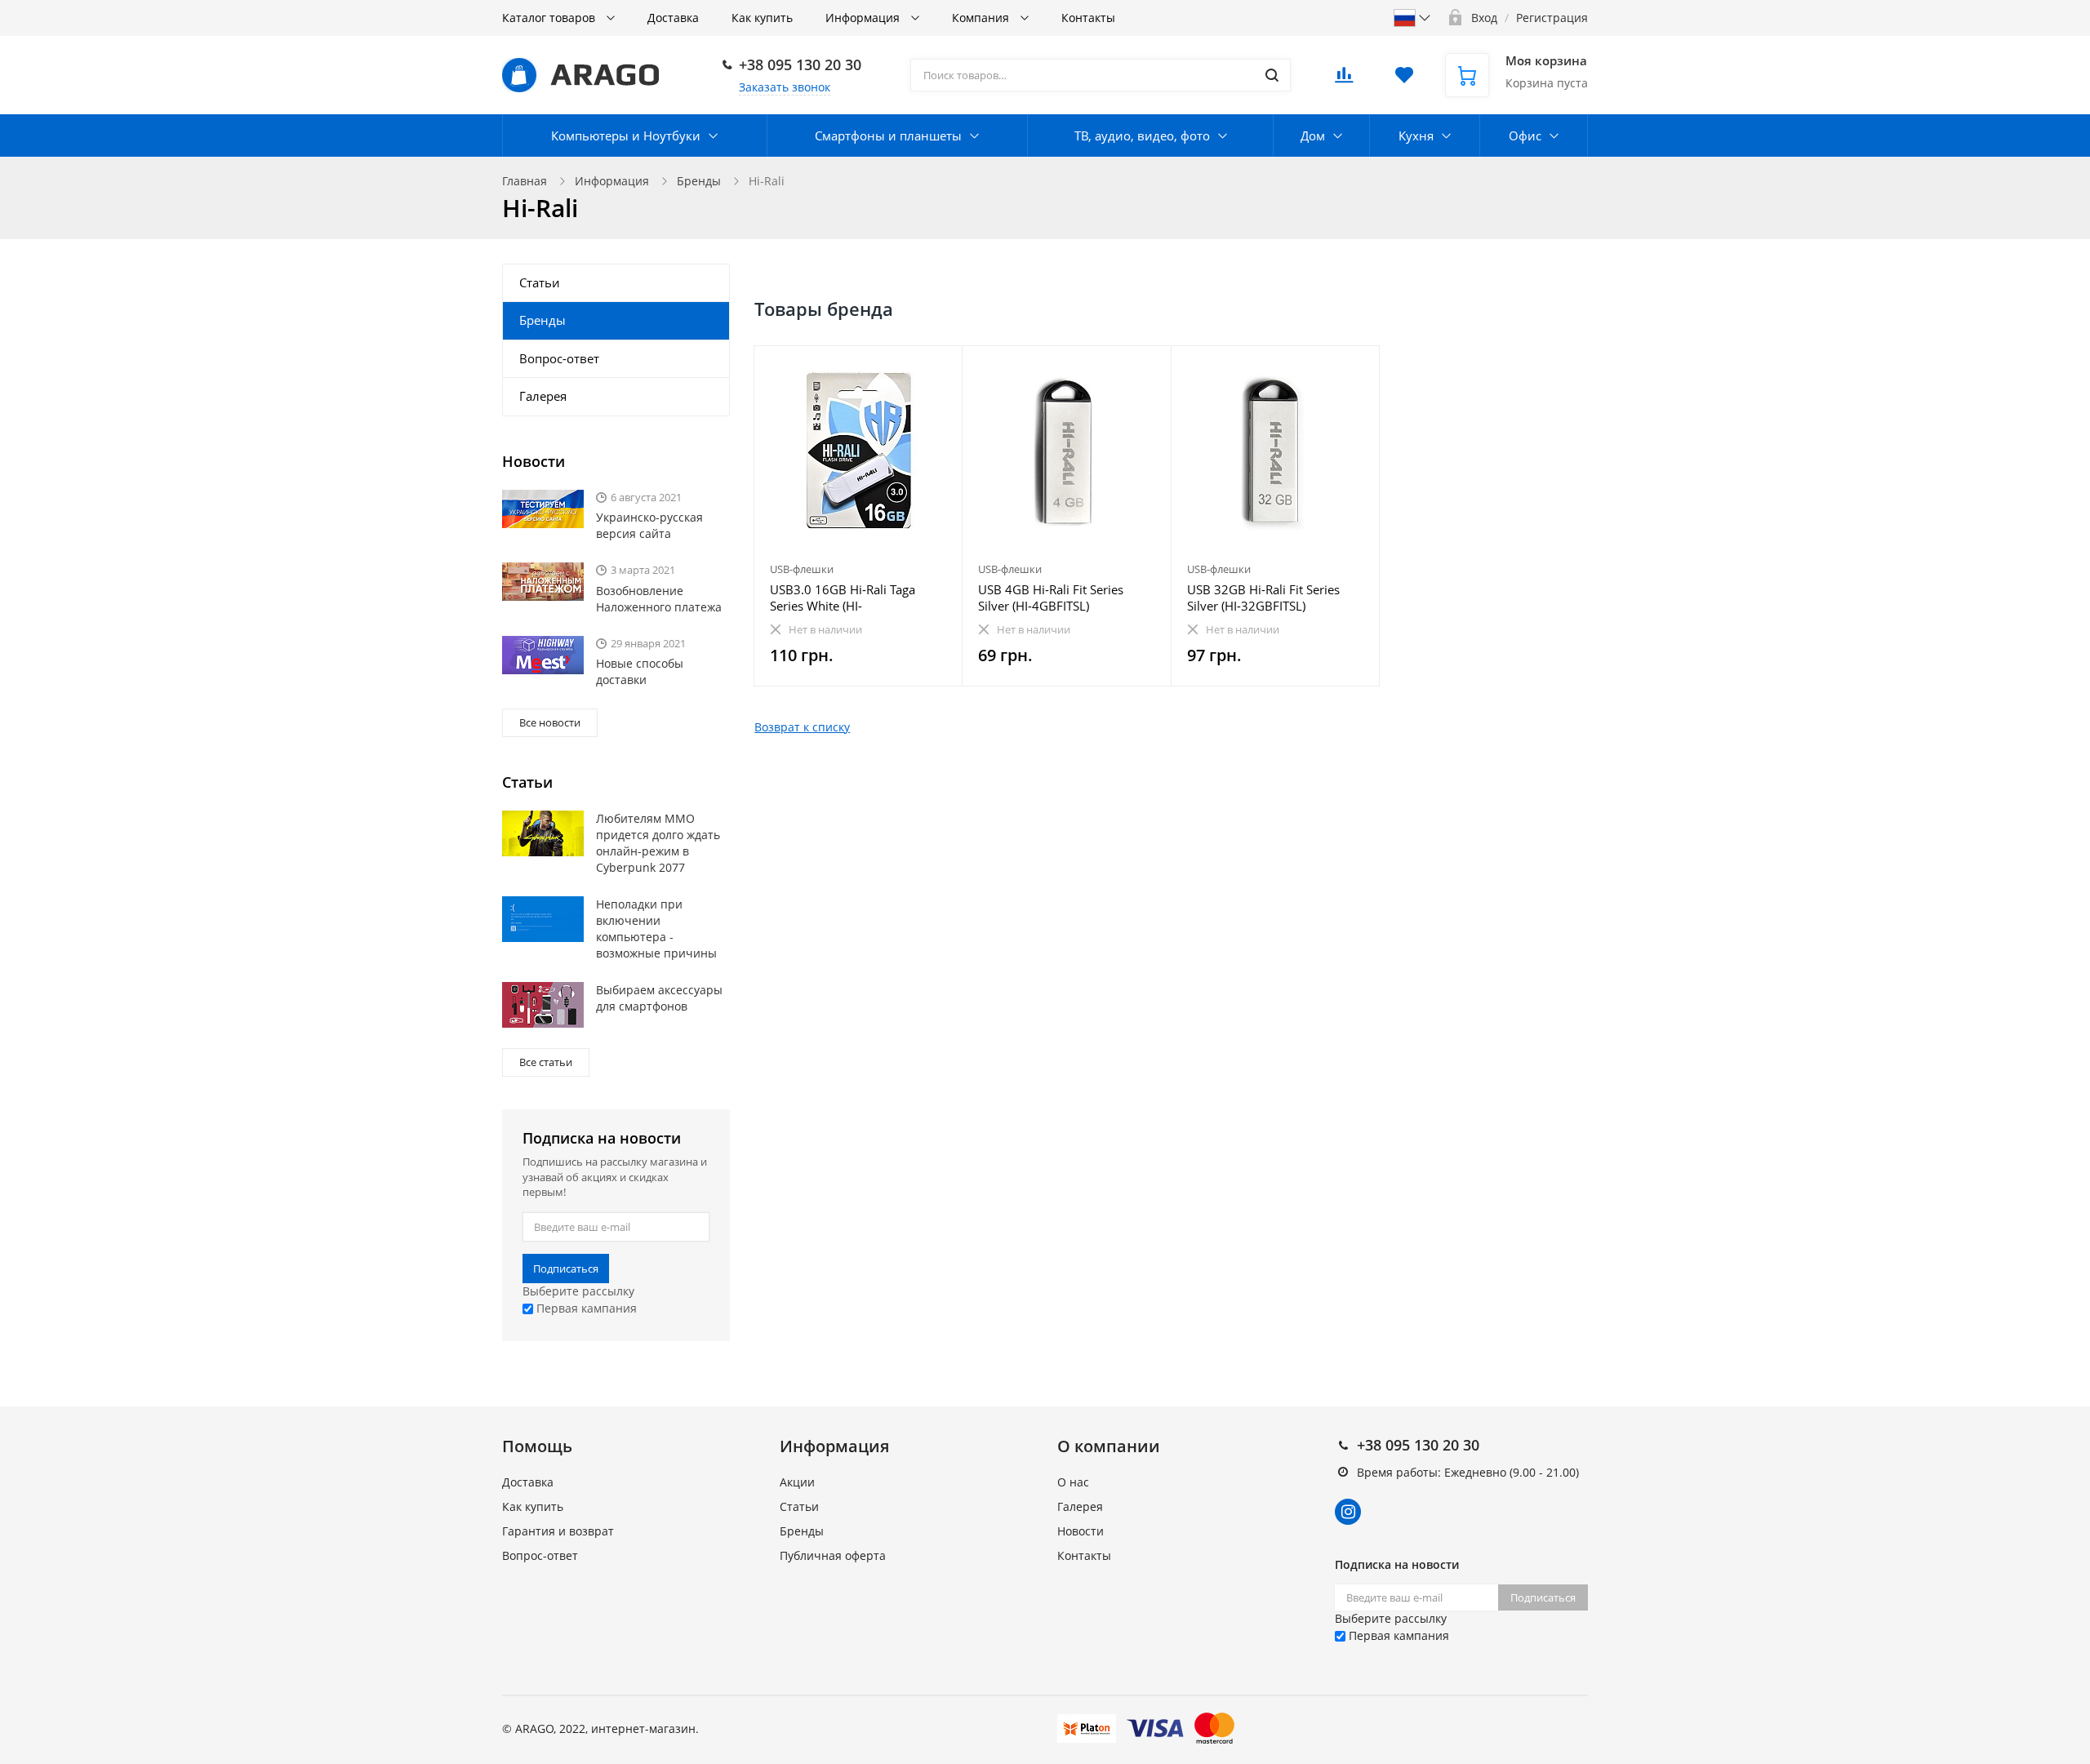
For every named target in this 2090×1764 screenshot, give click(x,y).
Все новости (550, 722)
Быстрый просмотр (858, 450)
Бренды (699, 181)
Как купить (762, 18)
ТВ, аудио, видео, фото (1142, 136)
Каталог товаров (550, 18)
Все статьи (546, 1062)
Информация (864, 18)
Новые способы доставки (640, 671)
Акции (797, 1482)
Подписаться (566, 1269)
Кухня (1416, 136)
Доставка (673, 18)
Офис (1525, 136)
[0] (1344, 80)
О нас (1073, 1482)
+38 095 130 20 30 (800, 64)
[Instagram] (1348, 1512)
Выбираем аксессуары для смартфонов (659, 998)
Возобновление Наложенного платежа (659, 599)
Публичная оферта (833, 1555)
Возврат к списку (802, 727)
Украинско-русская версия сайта (649, 525)
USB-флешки (802, 569)
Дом (1313, 136)
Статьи (540, 282)
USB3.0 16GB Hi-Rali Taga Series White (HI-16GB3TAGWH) (843, 598)
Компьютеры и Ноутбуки (626, 136)
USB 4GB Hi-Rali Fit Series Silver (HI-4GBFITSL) (1051, 598)
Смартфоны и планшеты (888, 136)
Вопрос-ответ (559, 358)
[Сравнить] (940, 367)
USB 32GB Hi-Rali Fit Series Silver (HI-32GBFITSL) (1263, 598)
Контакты (1088, 18)
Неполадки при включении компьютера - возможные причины (656, 929)
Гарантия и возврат (558, 1531)
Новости (1081, 1531)
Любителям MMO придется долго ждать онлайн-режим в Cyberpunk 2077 (658, 843)
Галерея (543, 396)
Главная (525, 181)
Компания (982, 18)
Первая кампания (585, 1308)
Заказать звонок (785, 87)
